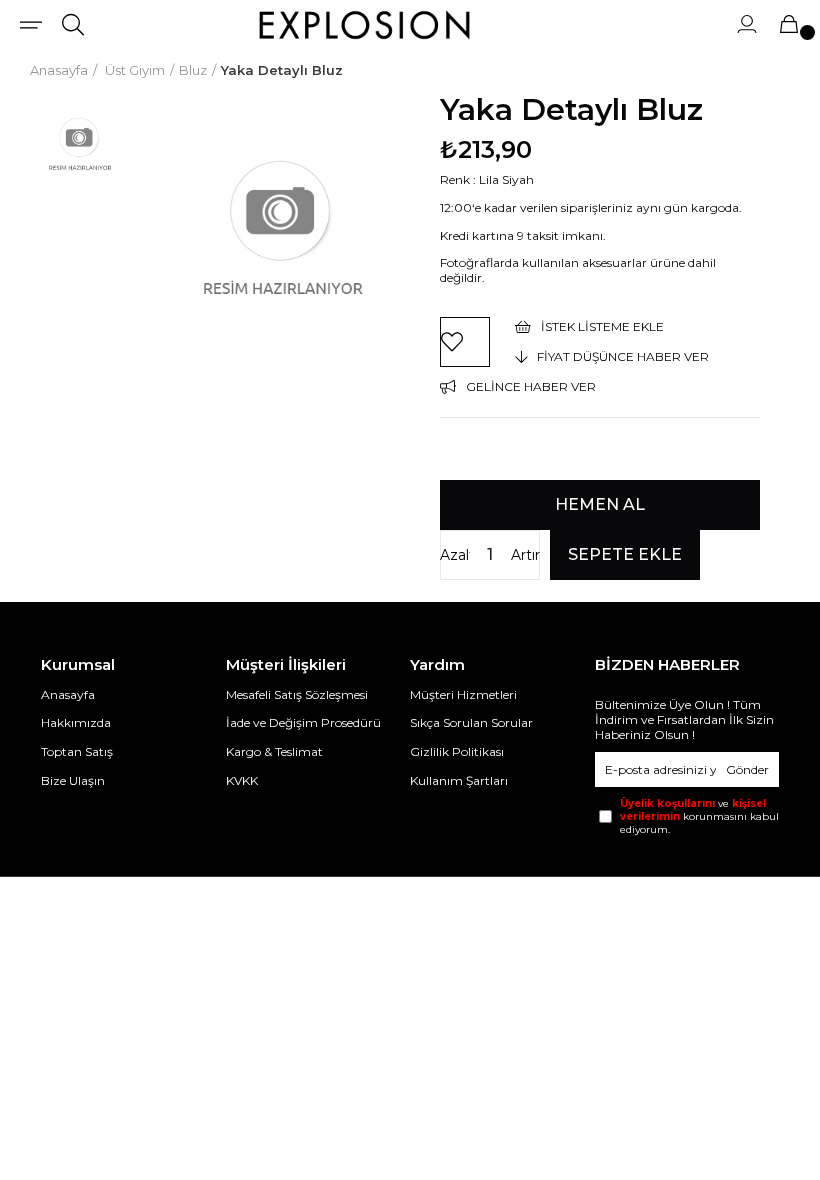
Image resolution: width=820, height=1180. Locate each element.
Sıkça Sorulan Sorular (471, 722)
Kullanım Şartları (459, 780)
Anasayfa (68, 694)
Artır (525, 555)
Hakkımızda (76, 722)
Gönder (747, 769)
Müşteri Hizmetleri (463, 694)
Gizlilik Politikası (457, 751)
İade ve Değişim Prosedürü (303, 722)
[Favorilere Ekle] (465, 342)
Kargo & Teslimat (274, 751)
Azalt (455, 555)
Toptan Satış (77, 751)
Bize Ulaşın (73, 780)
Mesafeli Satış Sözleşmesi (297, 694)
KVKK (242, 780)
